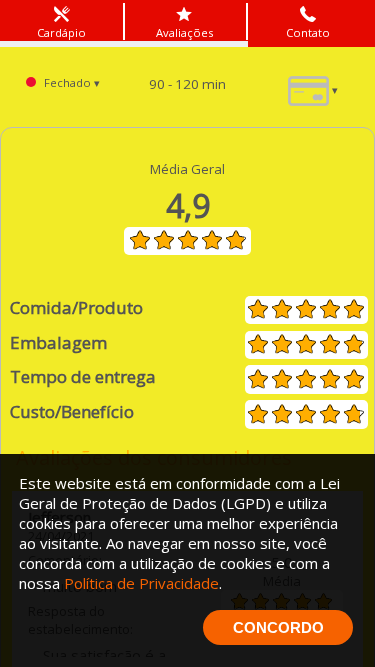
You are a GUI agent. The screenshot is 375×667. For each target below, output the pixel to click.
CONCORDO (278, 627)
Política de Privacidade (141, 583)
